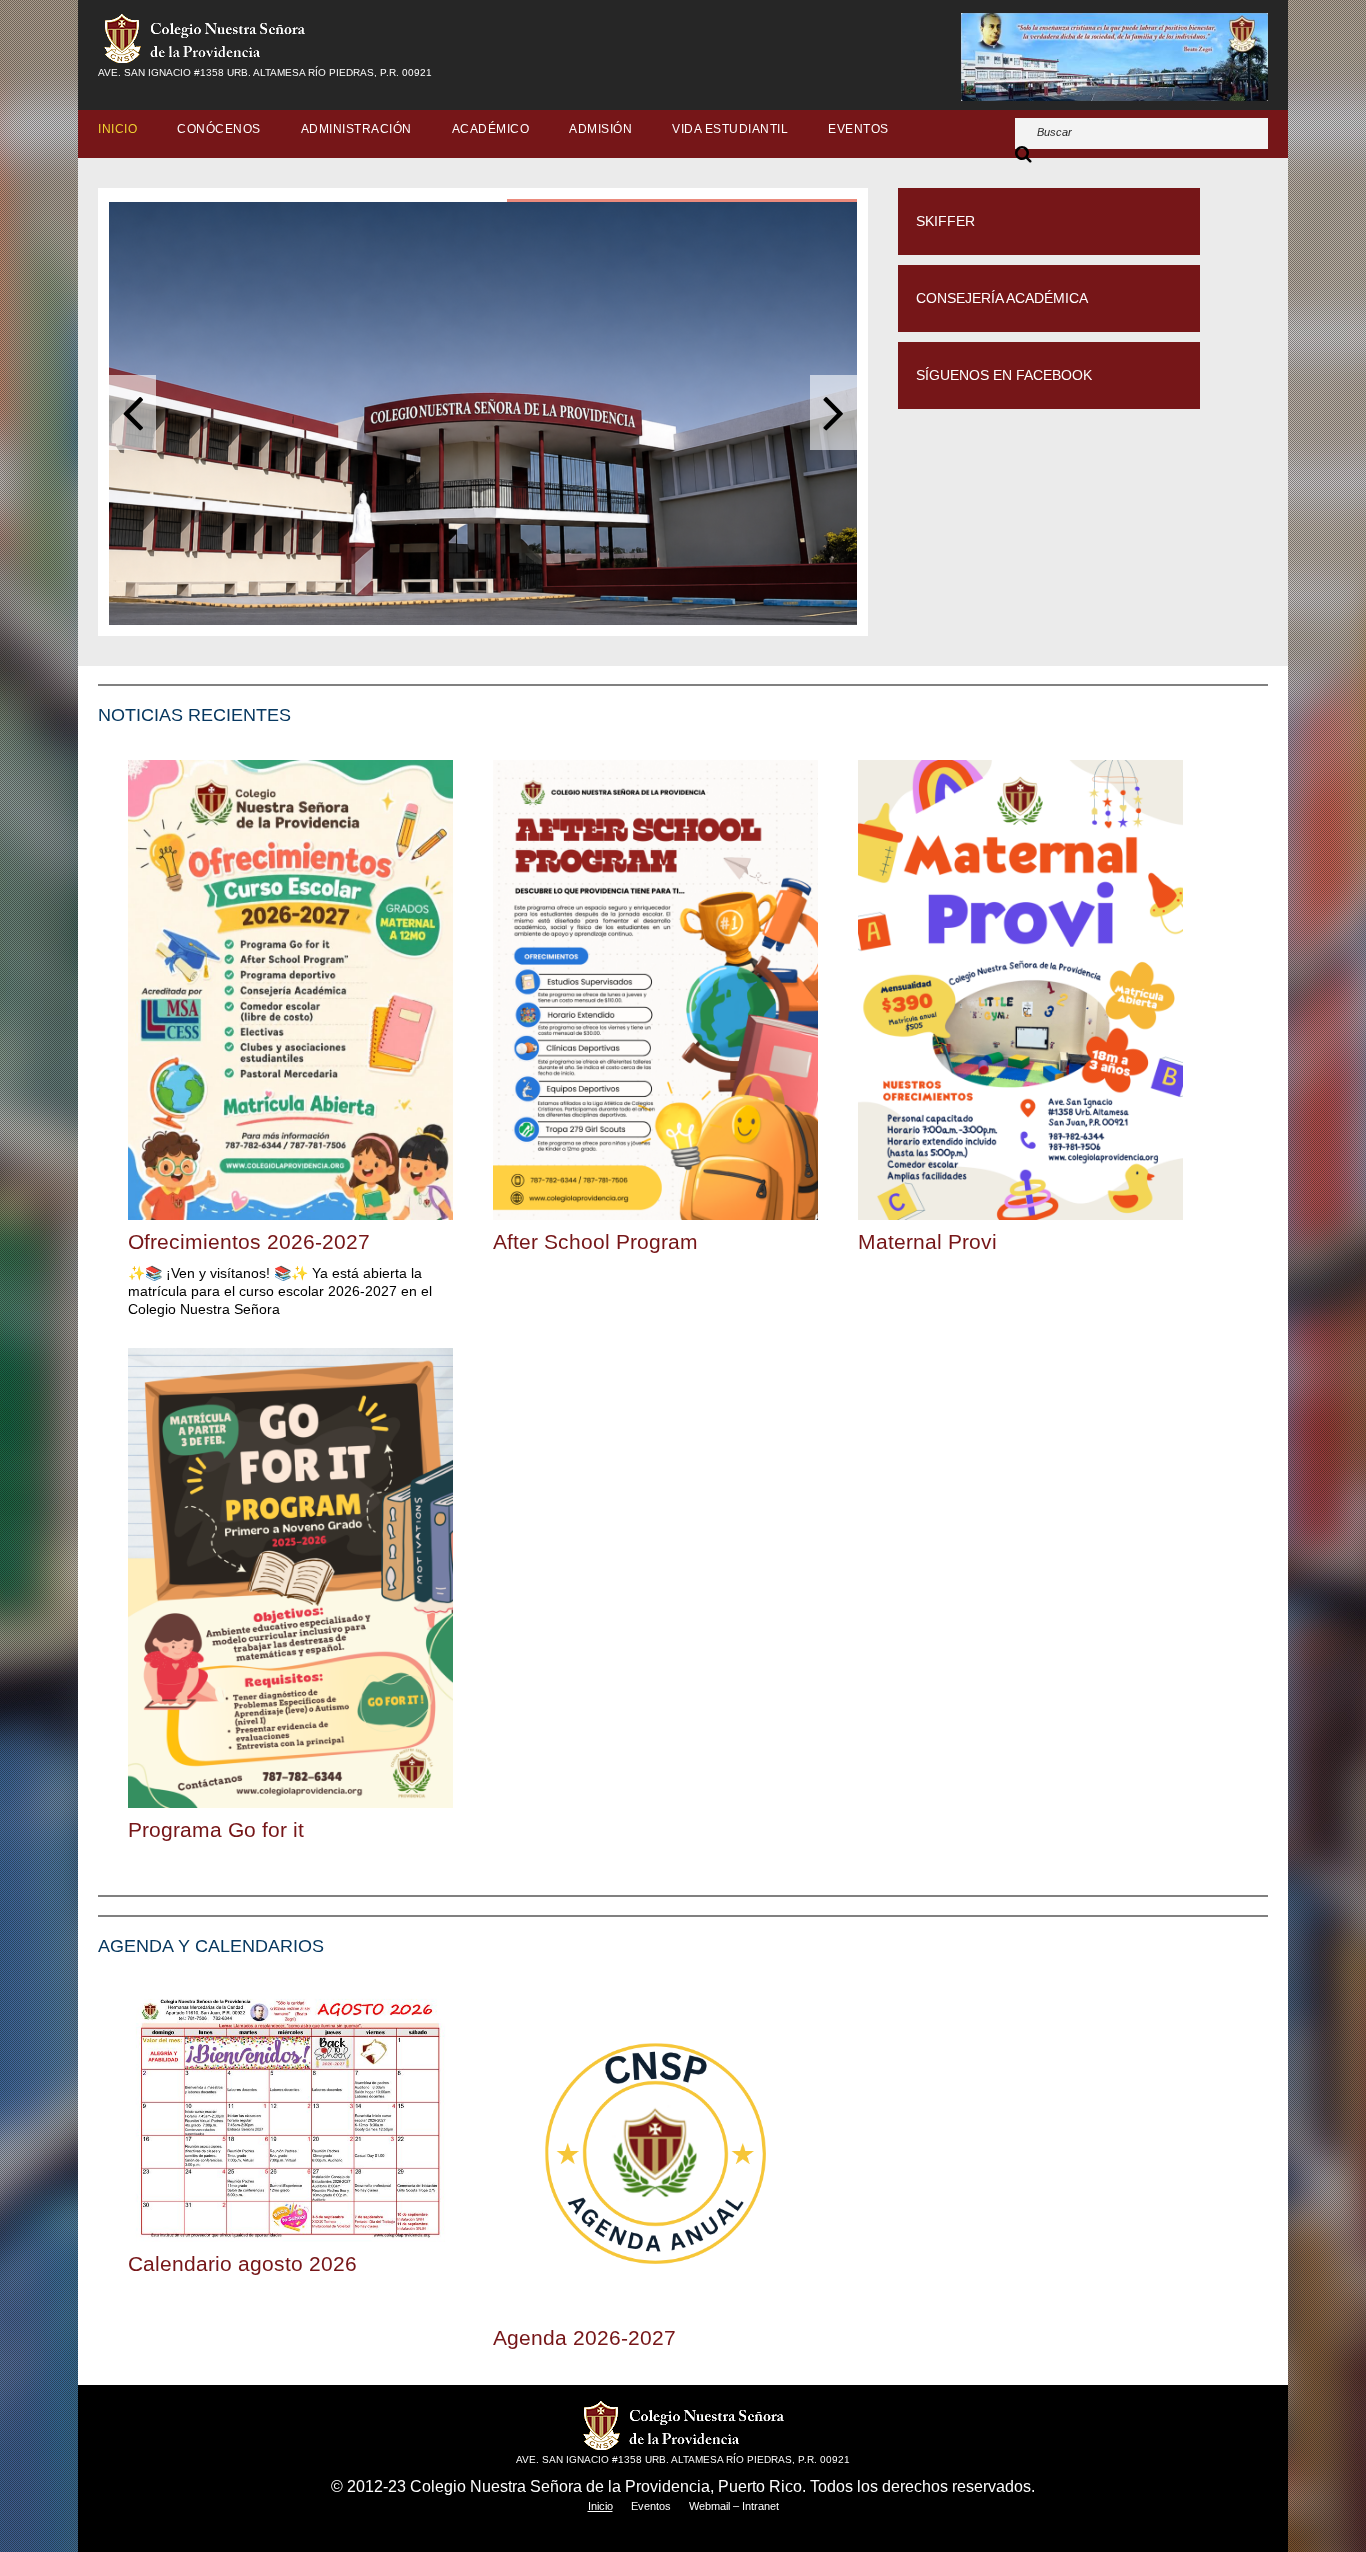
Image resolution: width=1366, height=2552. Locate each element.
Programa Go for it (216, 1829)
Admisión (600, 129)
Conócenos (219, 129)
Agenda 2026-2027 (584, 2337)
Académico (491, 129)
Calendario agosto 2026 (242, 2263)
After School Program (595, 1241)
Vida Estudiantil (730, 129)
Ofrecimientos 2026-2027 (249, 1241)
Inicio (117, 129)
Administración (356, 129)
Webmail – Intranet (734, 2506)
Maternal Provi (927, 1241)
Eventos (858, 129)
